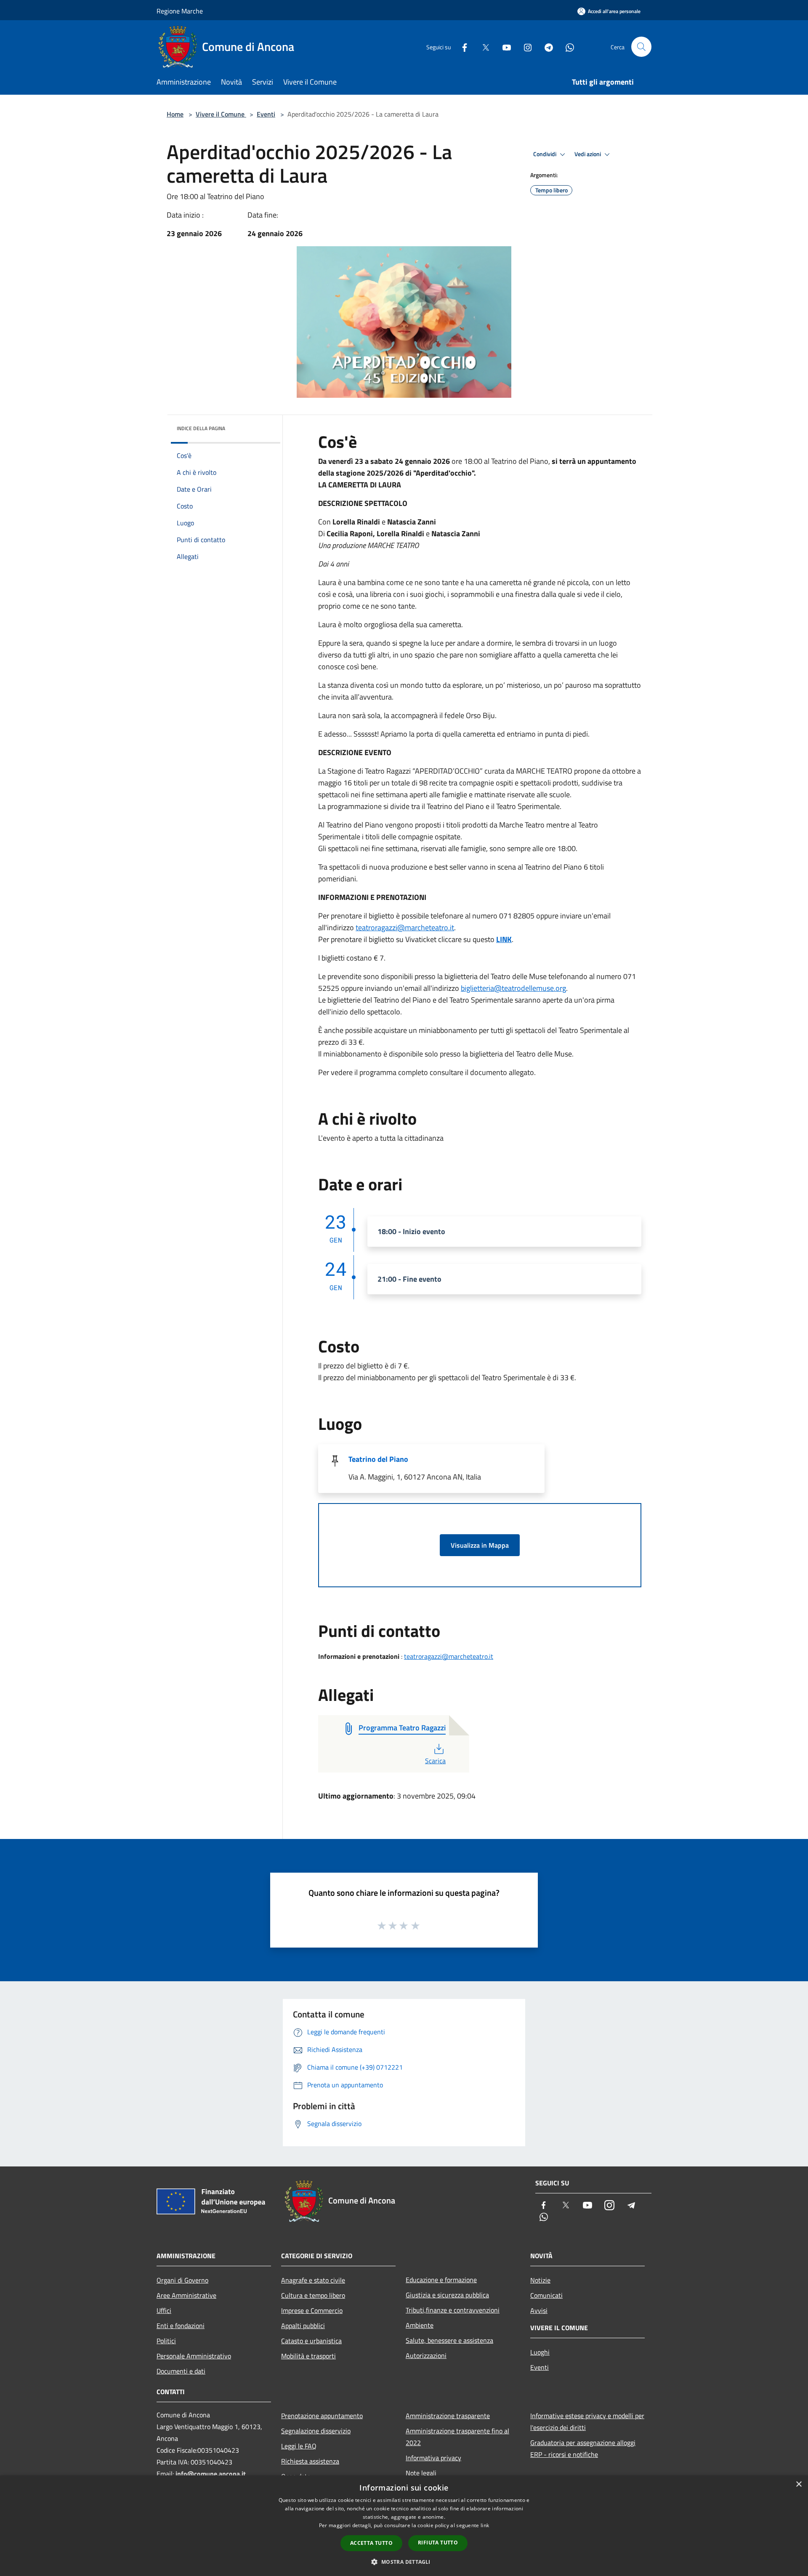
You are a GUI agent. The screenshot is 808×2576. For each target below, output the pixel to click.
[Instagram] (524, 47)
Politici (166, 2341)
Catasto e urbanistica (311, 2341)
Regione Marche (180, 11)
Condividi (545, 154)
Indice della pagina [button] (201, 428)
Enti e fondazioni (181, 2326)
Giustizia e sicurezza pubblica (447, 2295)
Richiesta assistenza (310, 2461)
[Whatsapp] (566, 47)
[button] (404, 2562)
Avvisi (539, 2310)
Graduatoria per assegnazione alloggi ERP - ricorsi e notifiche (583, 2448)
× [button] (799, 2484)
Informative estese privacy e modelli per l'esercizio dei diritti (587, 2422)
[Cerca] (641, 47)
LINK (504, 939)
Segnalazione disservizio (316, 2431)
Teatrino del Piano (378, 1459)
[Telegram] (545, 47)
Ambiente (420, 2325)
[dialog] (404, 2526)
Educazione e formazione (441, 2280)
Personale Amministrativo (194, 2356)
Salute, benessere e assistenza (449, 2340)
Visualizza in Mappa (480, 1545)
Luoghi (540, 2352)
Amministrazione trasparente (448, 2416)
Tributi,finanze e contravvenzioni (453, 2310)
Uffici (164, 2310)
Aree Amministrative (186, 2295)
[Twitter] (482, 47)
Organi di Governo (182, 2280)
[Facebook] (461, 47)
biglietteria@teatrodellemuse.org (513, 988)
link (485, 2525)
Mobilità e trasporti (308, 2356)
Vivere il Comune (221, 114)
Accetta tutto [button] (371, 2543)
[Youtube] (503, 47)
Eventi (266, 114)
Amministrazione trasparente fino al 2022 (457, 2437)
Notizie (540, 2280)
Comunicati (546, 2295)
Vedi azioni (588, 154)
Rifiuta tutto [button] (438, 2543)
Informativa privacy (433, 2458)
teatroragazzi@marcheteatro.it (405, 927)
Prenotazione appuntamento (322, 2416)
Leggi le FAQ (299, 2446)
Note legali (421, 2473)
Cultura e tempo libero (313, 2295)
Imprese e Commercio (312, 2310)
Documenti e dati (181, 2371)
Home (175, 114)
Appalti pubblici (303, 2326)
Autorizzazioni (426, 2355)
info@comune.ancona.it (211, 2474)
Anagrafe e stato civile (313, 2280)
